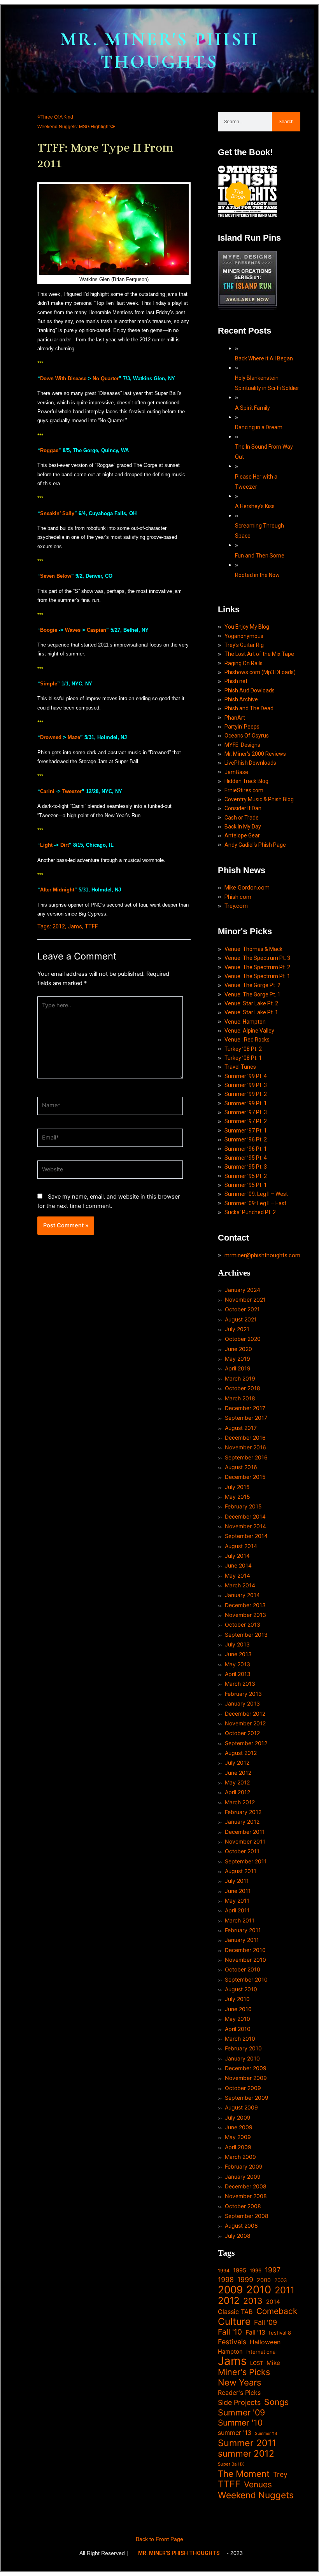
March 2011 (240, 1920)
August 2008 (241, 2226)
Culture (234, 2322)
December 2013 (245, 1605)
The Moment (244, 2474)
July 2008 (238, 2236)
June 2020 (238, 1349)
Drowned (51, 737)
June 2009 (239, 2127)
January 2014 (242, 1595)
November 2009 (246, 2078)
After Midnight (57, 890)
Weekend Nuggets (256, 2495)
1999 (245, 2280)
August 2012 (241, 1753)
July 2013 (237, 1644)
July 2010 (237, 1999)
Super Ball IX (231, 2464)
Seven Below (56, 576)
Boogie (49, 630)
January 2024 (243, 1290)
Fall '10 (230, 2332)
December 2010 (245, 1950)
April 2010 (238, 2029)
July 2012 (237, 1762)
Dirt (65, 845)
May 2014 (237, 1575)
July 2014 (237, 1556)
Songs (276, 2402)
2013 (253, 2301)
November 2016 (245, 1447)
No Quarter (106, 378)
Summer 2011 (247, 2443)
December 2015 (245, 1477)
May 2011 (237, 1901)
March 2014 (240, 1585)
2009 (230, 2290)
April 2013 (238, 1674)
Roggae (49, 450)
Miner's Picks (244, 2372)
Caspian (96, 630)
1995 (240, 2270)
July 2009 (238, 2117)
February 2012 (243, 1812)
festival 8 (280, 2333)
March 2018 (240, 1398)
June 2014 (238, 1565)
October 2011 (242, 1851)
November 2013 (245, 1615)
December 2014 (245, 1516)
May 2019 (237, 1359)
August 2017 (241, 1428)
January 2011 (242, 1940)
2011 (285, 2290)
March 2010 (240, 2039)
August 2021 (241, 1319)
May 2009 (238, 2137)
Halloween (265, 2342)
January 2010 (242, 2058)
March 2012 (240, 1802)
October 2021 (242, 1309)
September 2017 (246, 1418)
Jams (75, 926)
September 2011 (246, 1861)
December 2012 (245, 1714)
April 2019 (238, 1368)
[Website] (110, 1171)
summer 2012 (246, 2453)
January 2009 (243, 2177)
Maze (74, 737)
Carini (47, 791)
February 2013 (243, 1694)
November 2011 (245, 1841)
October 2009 (243, 2088)
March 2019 (240, 1378)
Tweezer (72, 791)
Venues (258, 2484)
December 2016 (245, 1437)
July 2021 (237, 1329)
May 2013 (237, 1664)
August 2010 (241, 1989)
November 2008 (246, 2196)
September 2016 (246, 1457)
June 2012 (238, 1773)
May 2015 (237, 1497)
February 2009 (244, 2166)
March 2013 (240, 1684)
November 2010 (245, 1960)
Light (46, 845)
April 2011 (237, 1910)
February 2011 (243, 1930)
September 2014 (246, 1536)
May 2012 (237, 1782)
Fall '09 (266, 2322)
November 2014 (245, 1526)
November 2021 (245, 1299)
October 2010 (243, 1969)
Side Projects (239, 2402)
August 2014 (241, 1546)
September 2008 (247, 2216)
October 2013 (243, 1624)
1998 (226, 2280)
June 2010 (238, 2009)
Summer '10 (240, 2423)
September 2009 (247, 2098)
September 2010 (246, 1979)
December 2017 (245, 1408)
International (261, 2352)
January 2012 (242, 1822)
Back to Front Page (159, 2539)
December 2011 (245, 1832)
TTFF (91, 926)
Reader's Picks (239, 2392)
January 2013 (242, 1703)
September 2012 (246, 1743)
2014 (273, 2302)
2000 (264, 2280)
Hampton (230, 2352)
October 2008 (243, 2206)
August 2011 (241, 1871)
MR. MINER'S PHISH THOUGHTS (160, 51)
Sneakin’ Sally (57, 513)
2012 (59, 926)
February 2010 (243, 2048)
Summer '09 (241, 2413)
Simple (49, 684)
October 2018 (243, 1388)
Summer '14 (266, 2434)
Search (286, 122)
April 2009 (238, 2147)
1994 (224, 2271)
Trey (280, 2474)
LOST (257, 2363)
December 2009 (246, 2068)
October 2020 (243, 1339)
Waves (73, 630)
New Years (240, 2383)
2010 (259, 2290)
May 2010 (237, 2019)
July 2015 (237, 1487)
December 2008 (246, 2186)
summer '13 (235, 2433)
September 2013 (246, 1635)
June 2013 (238, 1654)
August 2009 (241, 2107)
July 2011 (237, 1881)
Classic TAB (235, 2312)
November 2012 (245, 1723)
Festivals (232, 2342)
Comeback (277, 2311)
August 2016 (241, 1467)
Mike (273, 2363)
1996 (256, 2270)
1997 (273, 2270)
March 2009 (240, 2157)
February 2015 (243, 1506)
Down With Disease (63, 378)
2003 (281, 2280)
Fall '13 (255, 2332)
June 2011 (238, 1891)
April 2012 (237, 1792)
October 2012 (242, 1733)
